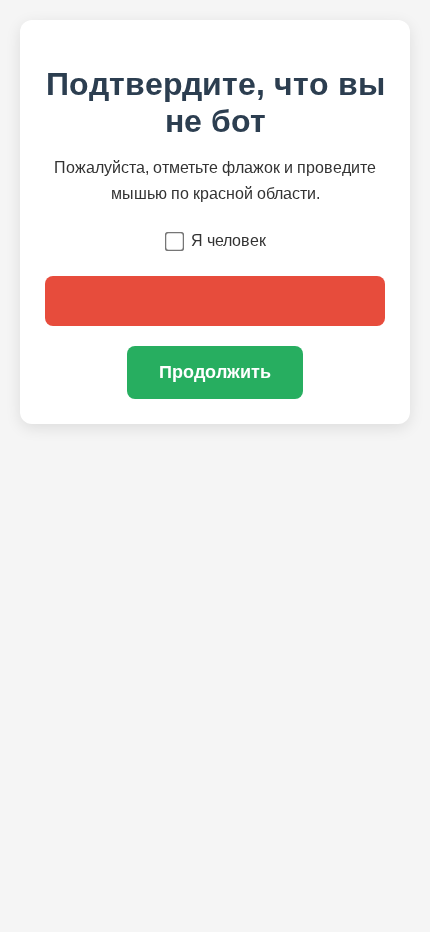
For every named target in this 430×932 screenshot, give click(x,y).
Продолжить (215, 372)
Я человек (228, 240)
